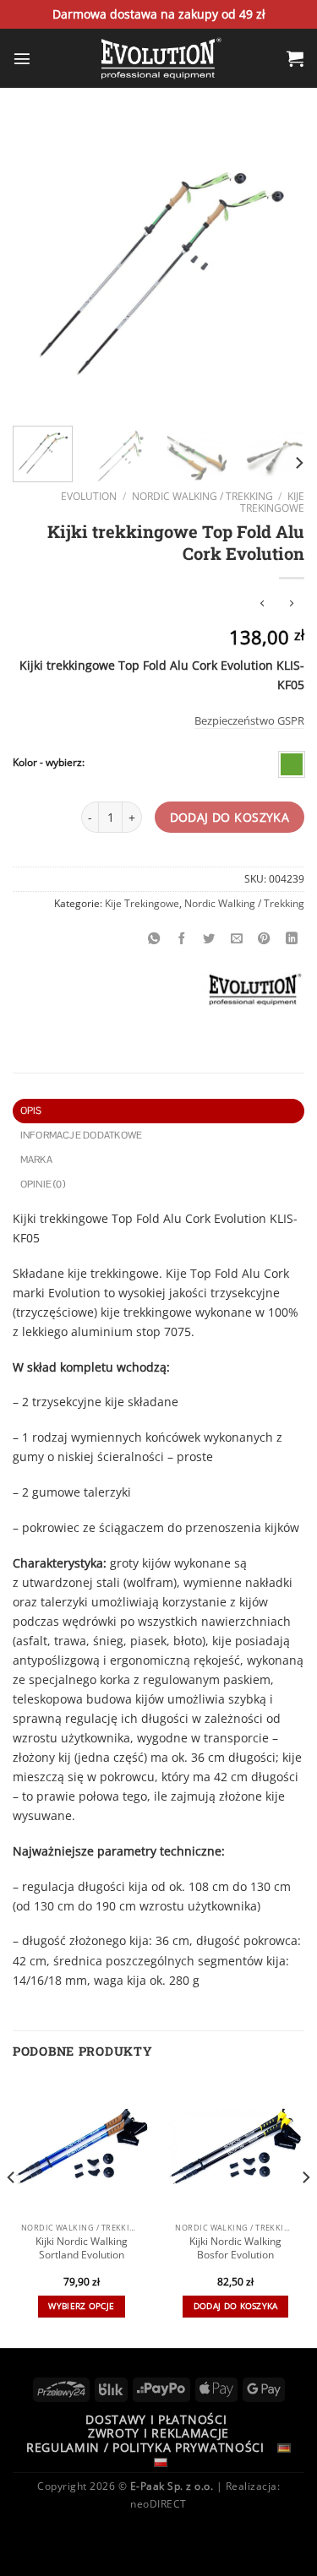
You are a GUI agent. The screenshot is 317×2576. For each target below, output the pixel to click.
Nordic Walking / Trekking (202, 496)
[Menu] (22, 58)
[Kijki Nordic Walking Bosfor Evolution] (235, 2147)
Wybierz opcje (81, 2306)
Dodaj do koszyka (230, 817)
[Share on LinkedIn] (292, 938)
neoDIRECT (158, 2504)
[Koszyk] (295, 58)
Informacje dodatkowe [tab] (82, 1135)
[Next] (277, 267)
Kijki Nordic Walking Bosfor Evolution (235, 2248)
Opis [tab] (31, 1111)
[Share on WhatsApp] (155, 938)
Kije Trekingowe (272, 503)
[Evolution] (253, 989)
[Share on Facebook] (182, 938)
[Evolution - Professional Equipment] (159, 58)
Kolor (25, 763)
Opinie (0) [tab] (43, 1184)
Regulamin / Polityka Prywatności (145, 2447)
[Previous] (40, 267)
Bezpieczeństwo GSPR (249, 720)
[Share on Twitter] (210, 938)
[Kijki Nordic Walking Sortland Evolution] (82, 2147)
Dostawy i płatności (156, 2419)
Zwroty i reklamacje (158, 2433)
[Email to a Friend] (237, 938)
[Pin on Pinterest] (265, 938)
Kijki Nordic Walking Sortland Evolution (82, 2248)
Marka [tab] (36, 1160)
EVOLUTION (89, 496)
